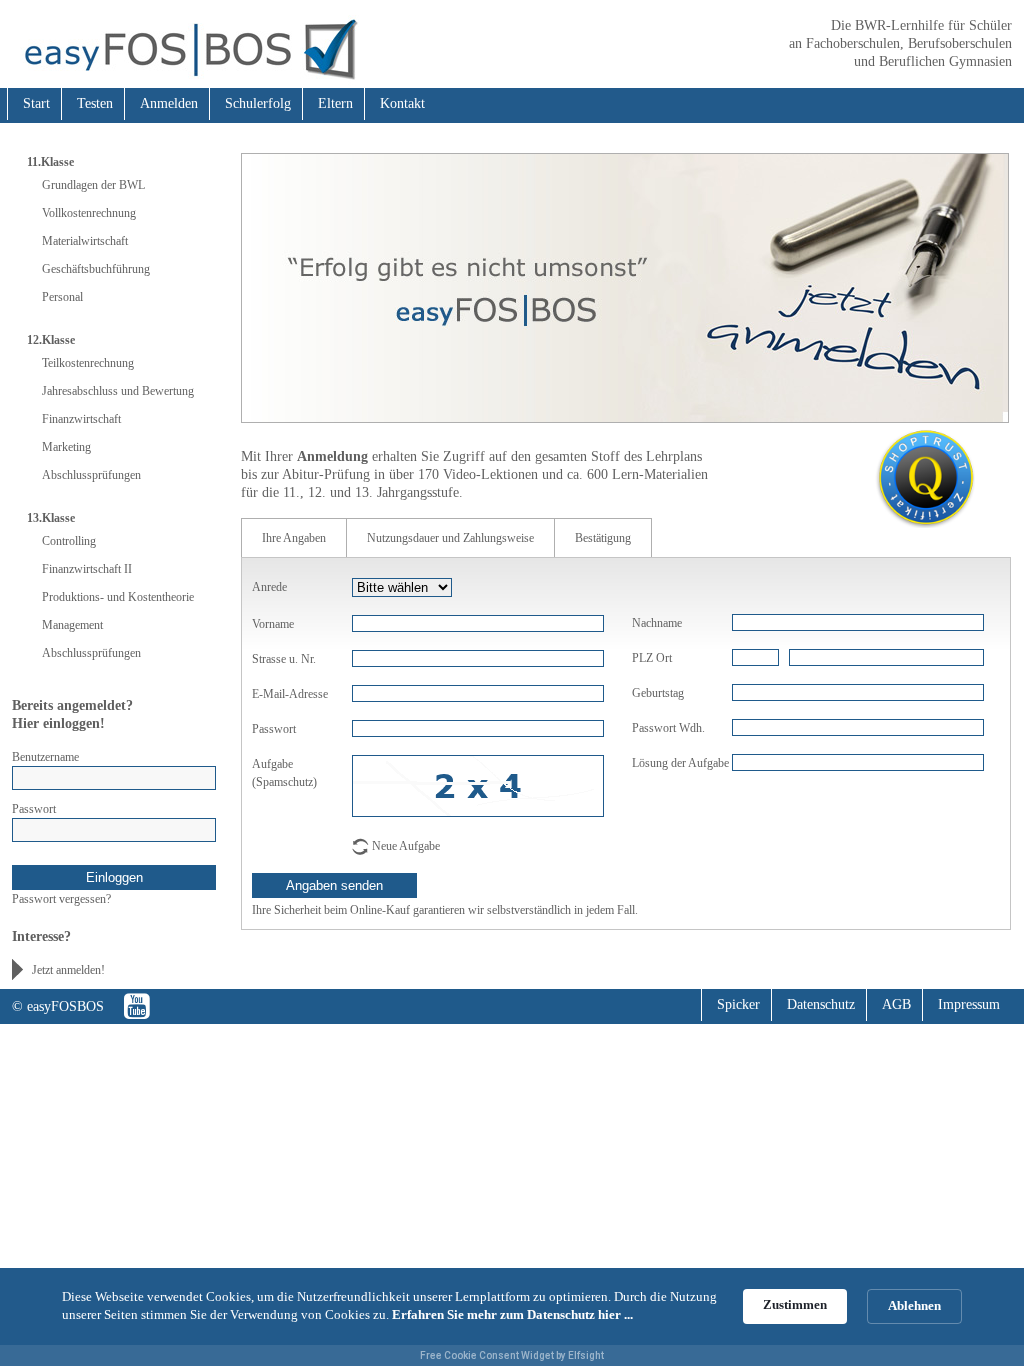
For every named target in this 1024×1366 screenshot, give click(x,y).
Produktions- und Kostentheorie (118, 597)
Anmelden (169, 103)
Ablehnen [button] (914, 1305)
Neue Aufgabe (406, 846)
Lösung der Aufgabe (680, 763)
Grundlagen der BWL (93, 185)
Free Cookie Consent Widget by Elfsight (512, 1355)
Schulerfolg (258, 103)
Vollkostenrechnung (89, 213)
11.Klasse (50, 162)
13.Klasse (51, 518)
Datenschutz (821, 1004)
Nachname (657, 623)
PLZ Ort (652, 658)
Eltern (335, 103)
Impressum (969, 1004)
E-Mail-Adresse (290, 694)
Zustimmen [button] (795, 1304)
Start (36, 103)
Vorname (273, 624)
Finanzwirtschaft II (87, 569)
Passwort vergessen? (61, 899)
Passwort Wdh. (668, 728)
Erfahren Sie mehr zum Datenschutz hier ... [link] (512, 1314)
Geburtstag (658, 693)
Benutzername (45, 757)
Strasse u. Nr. (284, 659)
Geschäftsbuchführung (96, 269)
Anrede (269, 587)
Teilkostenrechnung (88, 363)
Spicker (738, 1004)
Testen (95, 103)
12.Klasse (51, 340)
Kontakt (402, 103)
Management (72, 625)
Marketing (66, 447)
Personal (62, 297)
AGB (896, 1004)
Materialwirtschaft (85, 241)
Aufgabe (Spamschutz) (284, 773)
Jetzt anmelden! (68, 970)
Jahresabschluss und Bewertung (118, 391)
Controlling (69, 541)
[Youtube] (137, 1006)
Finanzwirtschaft (81, 419)
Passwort (34, 809)
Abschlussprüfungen (91, 475)
